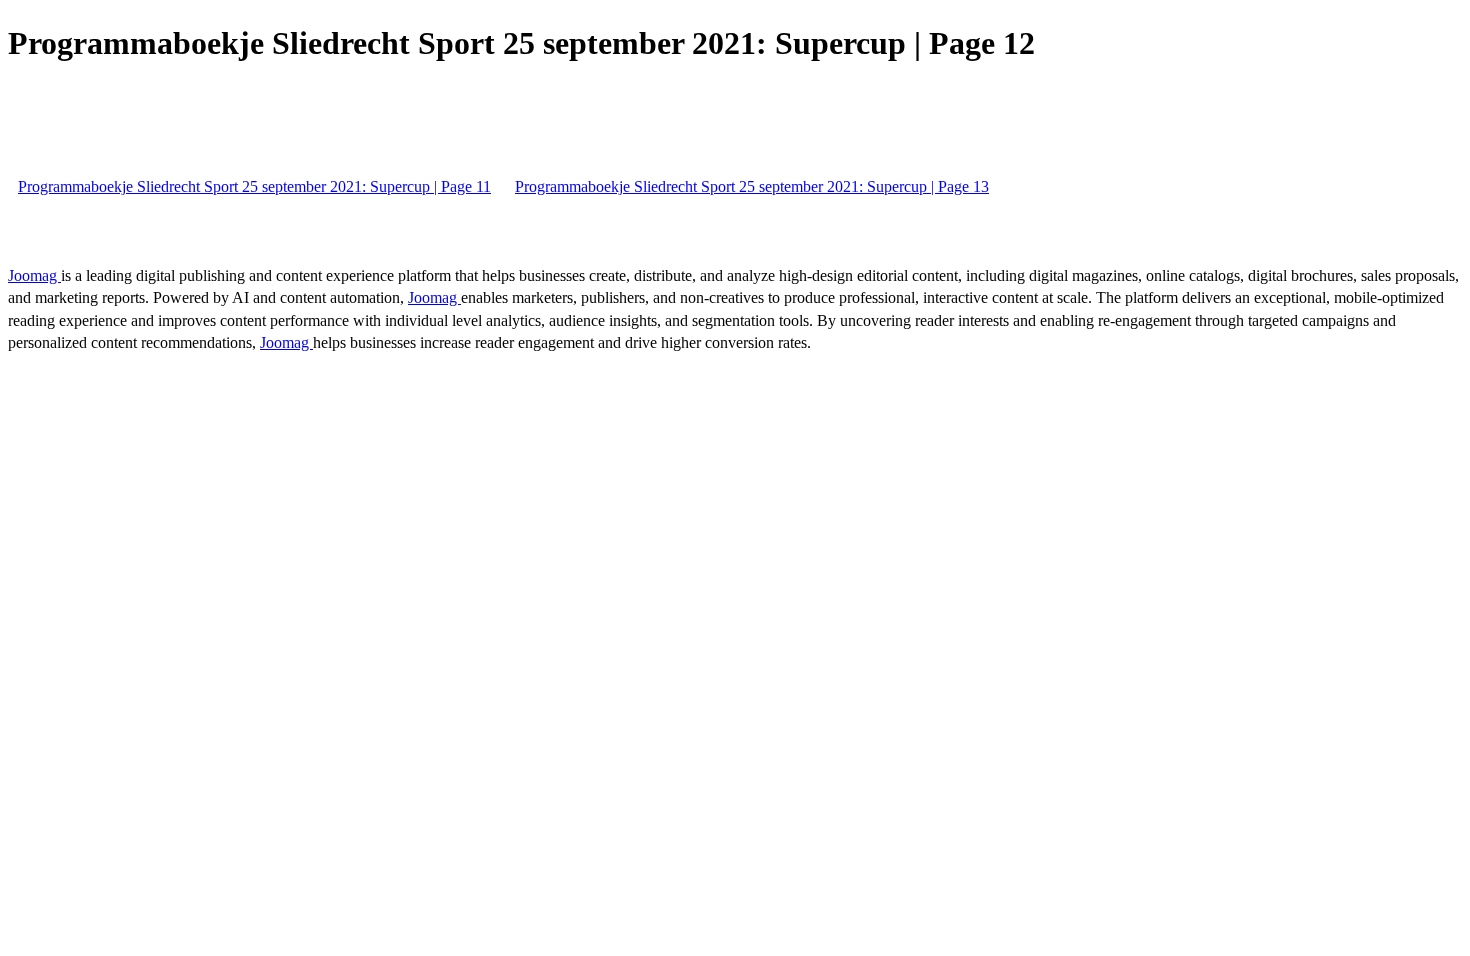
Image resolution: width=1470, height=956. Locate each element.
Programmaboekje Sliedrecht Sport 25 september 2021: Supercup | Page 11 (254, 186)
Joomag (34, 275)
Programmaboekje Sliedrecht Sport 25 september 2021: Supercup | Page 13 (752, 186)
